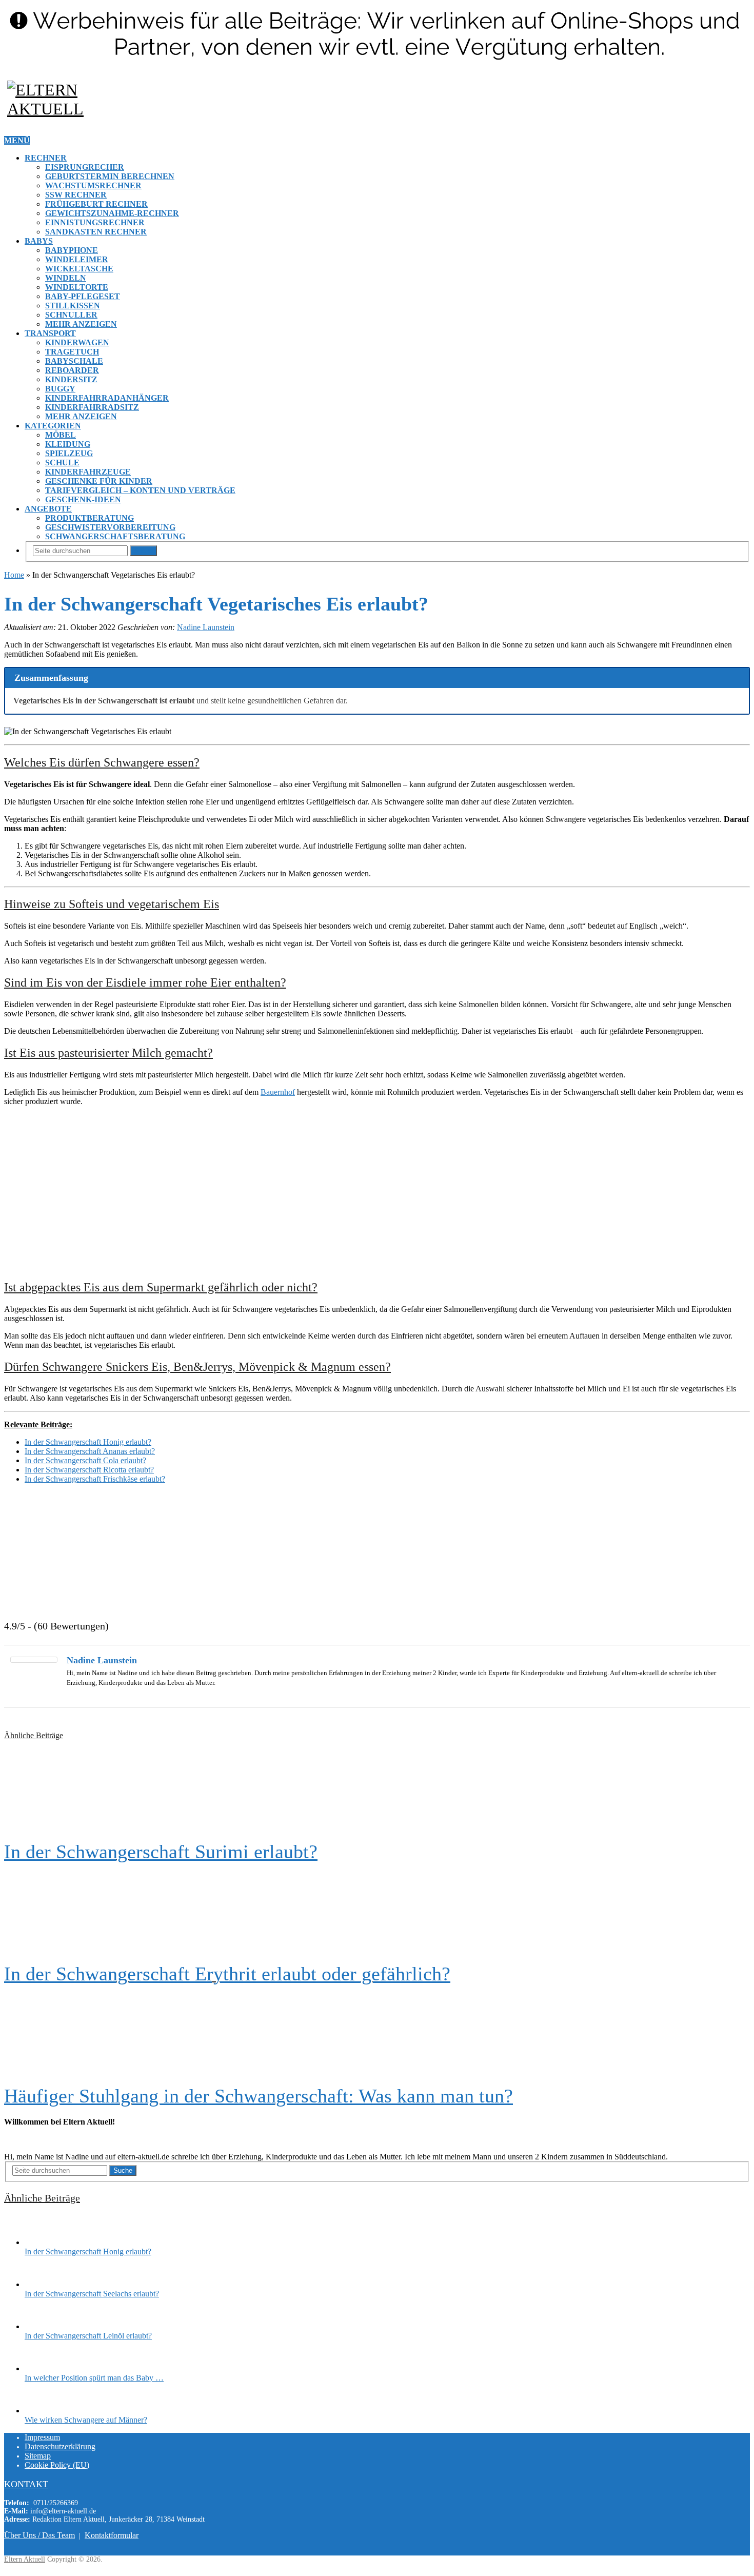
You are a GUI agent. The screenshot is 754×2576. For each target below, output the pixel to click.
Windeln (66, 278)
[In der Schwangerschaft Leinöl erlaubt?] (43, 2326)
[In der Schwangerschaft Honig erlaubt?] (43, 2242)
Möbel (61, 435)
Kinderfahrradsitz (92, 407)
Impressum (42, 2437)
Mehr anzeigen (81, 324)
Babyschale (74, 361)
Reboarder (72, 370)
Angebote (48, 509)
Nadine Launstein (206, 627)
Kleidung (68, 444)
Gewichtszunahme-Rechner (112, 213)
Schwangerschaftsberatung (115, 536)
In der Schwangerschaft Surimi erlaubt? (161, 1852)
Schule (62, 463)
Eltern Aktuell (25, 2559)
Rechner (46, 158)
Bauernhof (278, 1092)
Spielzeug (69, 453)
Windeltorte (77, 287)
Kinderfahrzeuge (88, 472)
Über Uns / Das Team (39, 2535)
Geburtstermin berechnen (110, 176)
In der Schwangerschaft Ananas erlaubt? (90, 1451)
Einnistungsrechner (95, 222)
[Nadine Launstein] (34, 1660)
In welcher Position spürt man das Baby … (94, 2378)
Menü (17, 140)
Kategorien (53, 426)
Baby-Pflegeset (83, 296)
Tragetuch (72, 352)
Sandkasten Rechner (96, 232)
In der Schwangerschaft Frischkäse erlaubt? (95, 1479)
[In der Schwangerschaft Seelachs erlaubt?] (43, 2284)
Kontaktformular (112, 2535)
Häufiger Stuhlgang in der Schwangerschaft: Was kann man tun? (259, 2096)
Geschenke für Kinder (99, 481)
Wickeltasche (79, 269)
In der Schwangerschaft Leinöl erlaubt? (88, 2336)
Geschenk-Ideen (83, 499)
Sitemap (38, 2456)
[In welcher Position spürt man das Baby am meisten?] (43, 2368)
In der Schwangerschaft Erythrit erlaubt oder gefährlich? (227, 1974)
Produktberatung (90, 518)
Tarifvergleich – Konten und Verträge (140, 490)
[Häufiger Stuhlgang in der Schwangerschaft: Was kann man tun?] (377, 2035)
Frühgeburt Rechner (96, 204)
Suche (143, 551)
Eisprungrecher (85, 167)
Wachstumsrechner (93, 185)
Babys (39, 241)
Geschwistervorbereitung (110, 527)
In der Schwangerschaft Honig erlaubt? (88, 1442)
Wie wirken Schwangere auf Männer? (86, 2420)
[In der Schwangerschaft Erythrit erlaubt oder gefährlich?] (377, 1913)
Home (14, 575)
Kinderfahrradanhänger (107, 398)
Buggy (60, 389)
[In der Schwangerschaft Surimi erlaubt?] (377, 1791)
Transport (50, 333)
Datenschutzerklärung (60, 2446)
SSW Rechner (76, 195)
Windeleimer (77, 259)
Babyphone (72, 250)
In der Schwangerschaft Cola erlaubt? (85, 1460)
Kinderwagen (77, 342)
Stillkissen (73, 306)
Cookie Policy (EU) (57, 2465)
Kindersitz (71, 379)
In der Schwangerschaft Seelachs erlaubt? (92, 2294)
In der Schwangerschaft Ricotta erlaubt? (89, 1470)
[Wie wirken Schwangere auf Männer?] (43, 2411)
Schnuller (71, 315)
